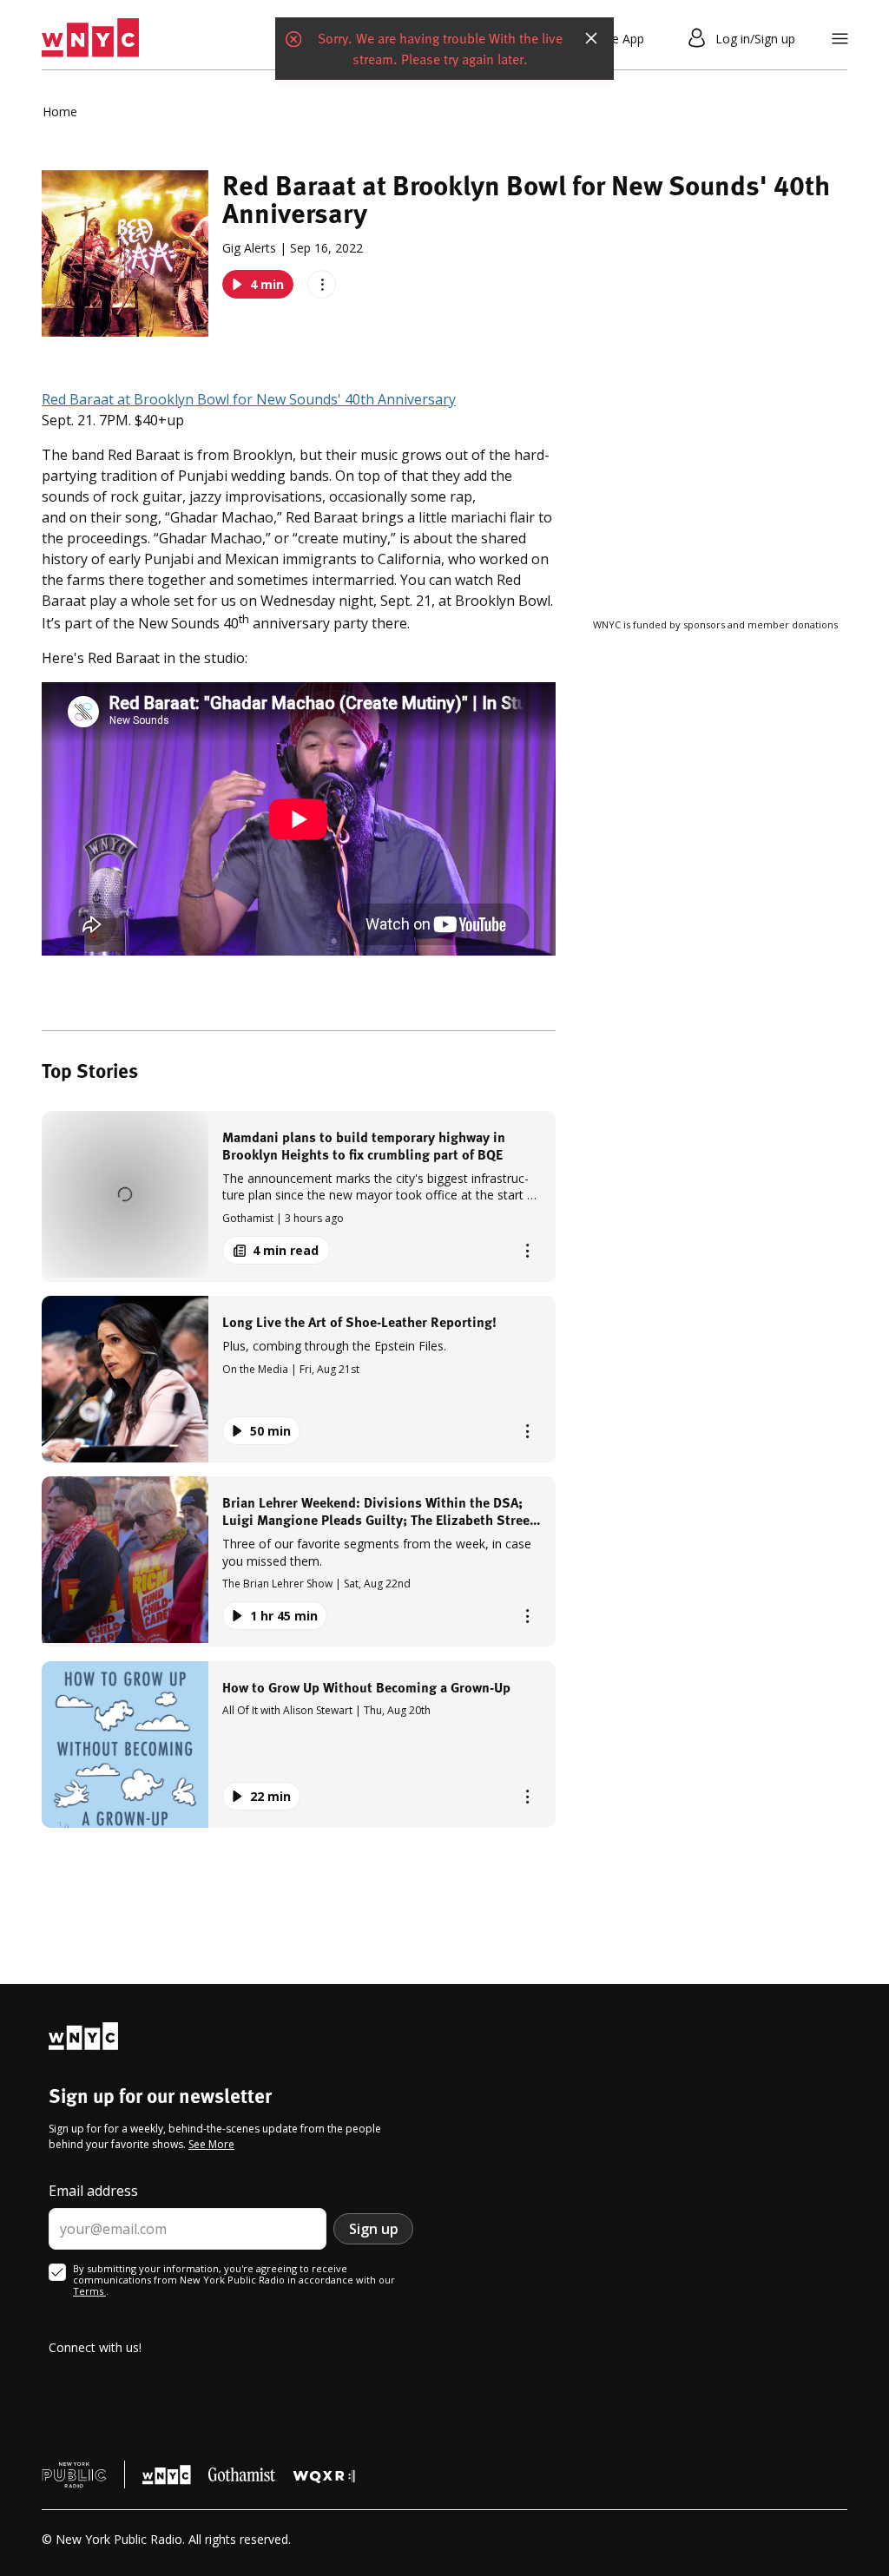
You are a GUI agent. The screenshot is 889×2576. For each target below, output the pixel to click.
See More (211, 2144)
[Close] (591, 38)
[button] (299, 1196)
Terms (89, 2291)
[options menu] (322, 284)
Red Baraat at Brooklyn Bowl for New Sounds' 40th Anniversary (249, 399)
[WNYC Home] (90, 38)
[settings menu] (840, 39)
